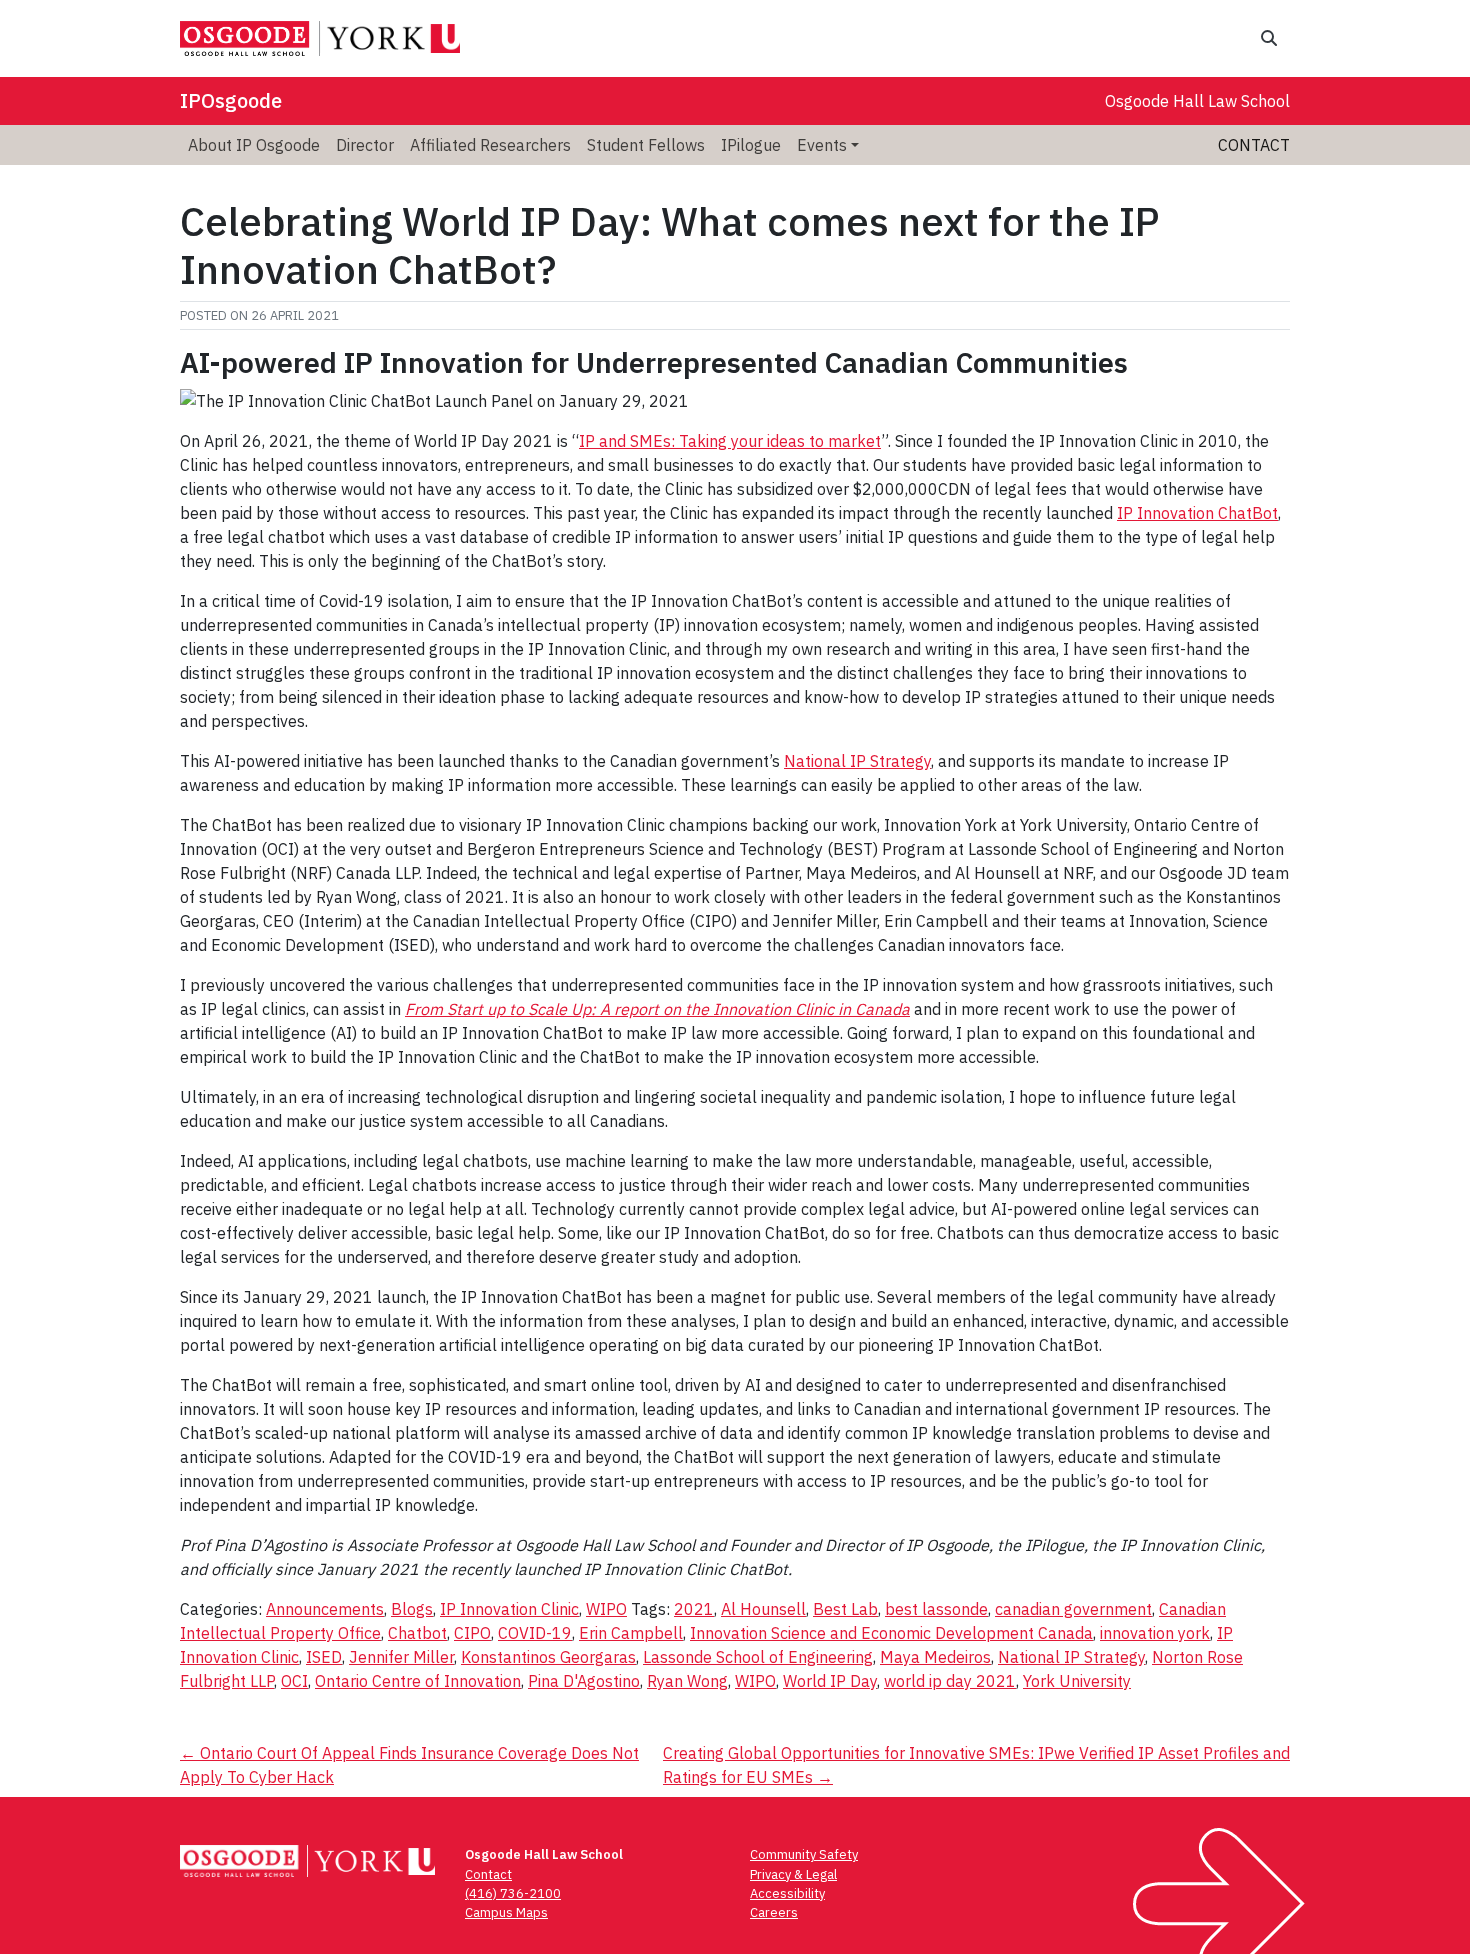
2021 (694, 1609)
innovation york (1155, 1633)
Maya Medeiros (935, 1657)
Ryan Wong (687, 1681)
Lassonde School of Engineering (758, 1657)
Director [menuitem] (365, 145)
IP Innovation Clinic (509, 1609)
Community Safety (804, 1854)
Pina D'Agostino (584, 1681)
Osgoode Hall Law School (1197, 101)
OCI (294, 1681)
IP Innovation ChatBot (1197, 513)
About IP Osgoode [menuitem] (254, 145)
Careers (774, 1912)
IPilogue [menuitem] (751, 145)
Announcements (325, 1609)
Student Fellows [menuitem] (646, 145)
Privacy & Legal (793, 1874)
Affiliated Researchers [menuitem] (490, 145)
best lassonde (936, 1609)
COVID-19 (535, 1633)
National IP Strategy (857, 761)
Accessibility (787, 1893)
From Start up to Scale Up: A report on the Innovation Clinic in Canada (657, 1009)
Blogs (412, 1609)
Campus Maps (506, 1912)
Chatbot (417, 1633)
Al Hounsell (763, 1609)
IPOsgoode (231, 100)
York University (1077, 1681)
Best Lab (845, 1609)
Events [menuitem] (822, 145)
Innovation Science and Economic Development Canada (891, 1633)
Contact (1254, 145)
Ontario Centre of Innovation (418, 1681)
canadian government (1073, 1609)
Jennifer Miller (401, 1657)
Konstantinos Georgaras (548, 1657)
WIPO (606, 1609)
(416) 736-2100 (513, 1893)
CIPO (472, 1633)
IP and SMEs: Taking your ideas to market (730, 441)
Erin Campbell (631, 1633)
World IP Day (830, 1681)
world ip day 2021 (950, 1681)
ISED (324, 1657)
